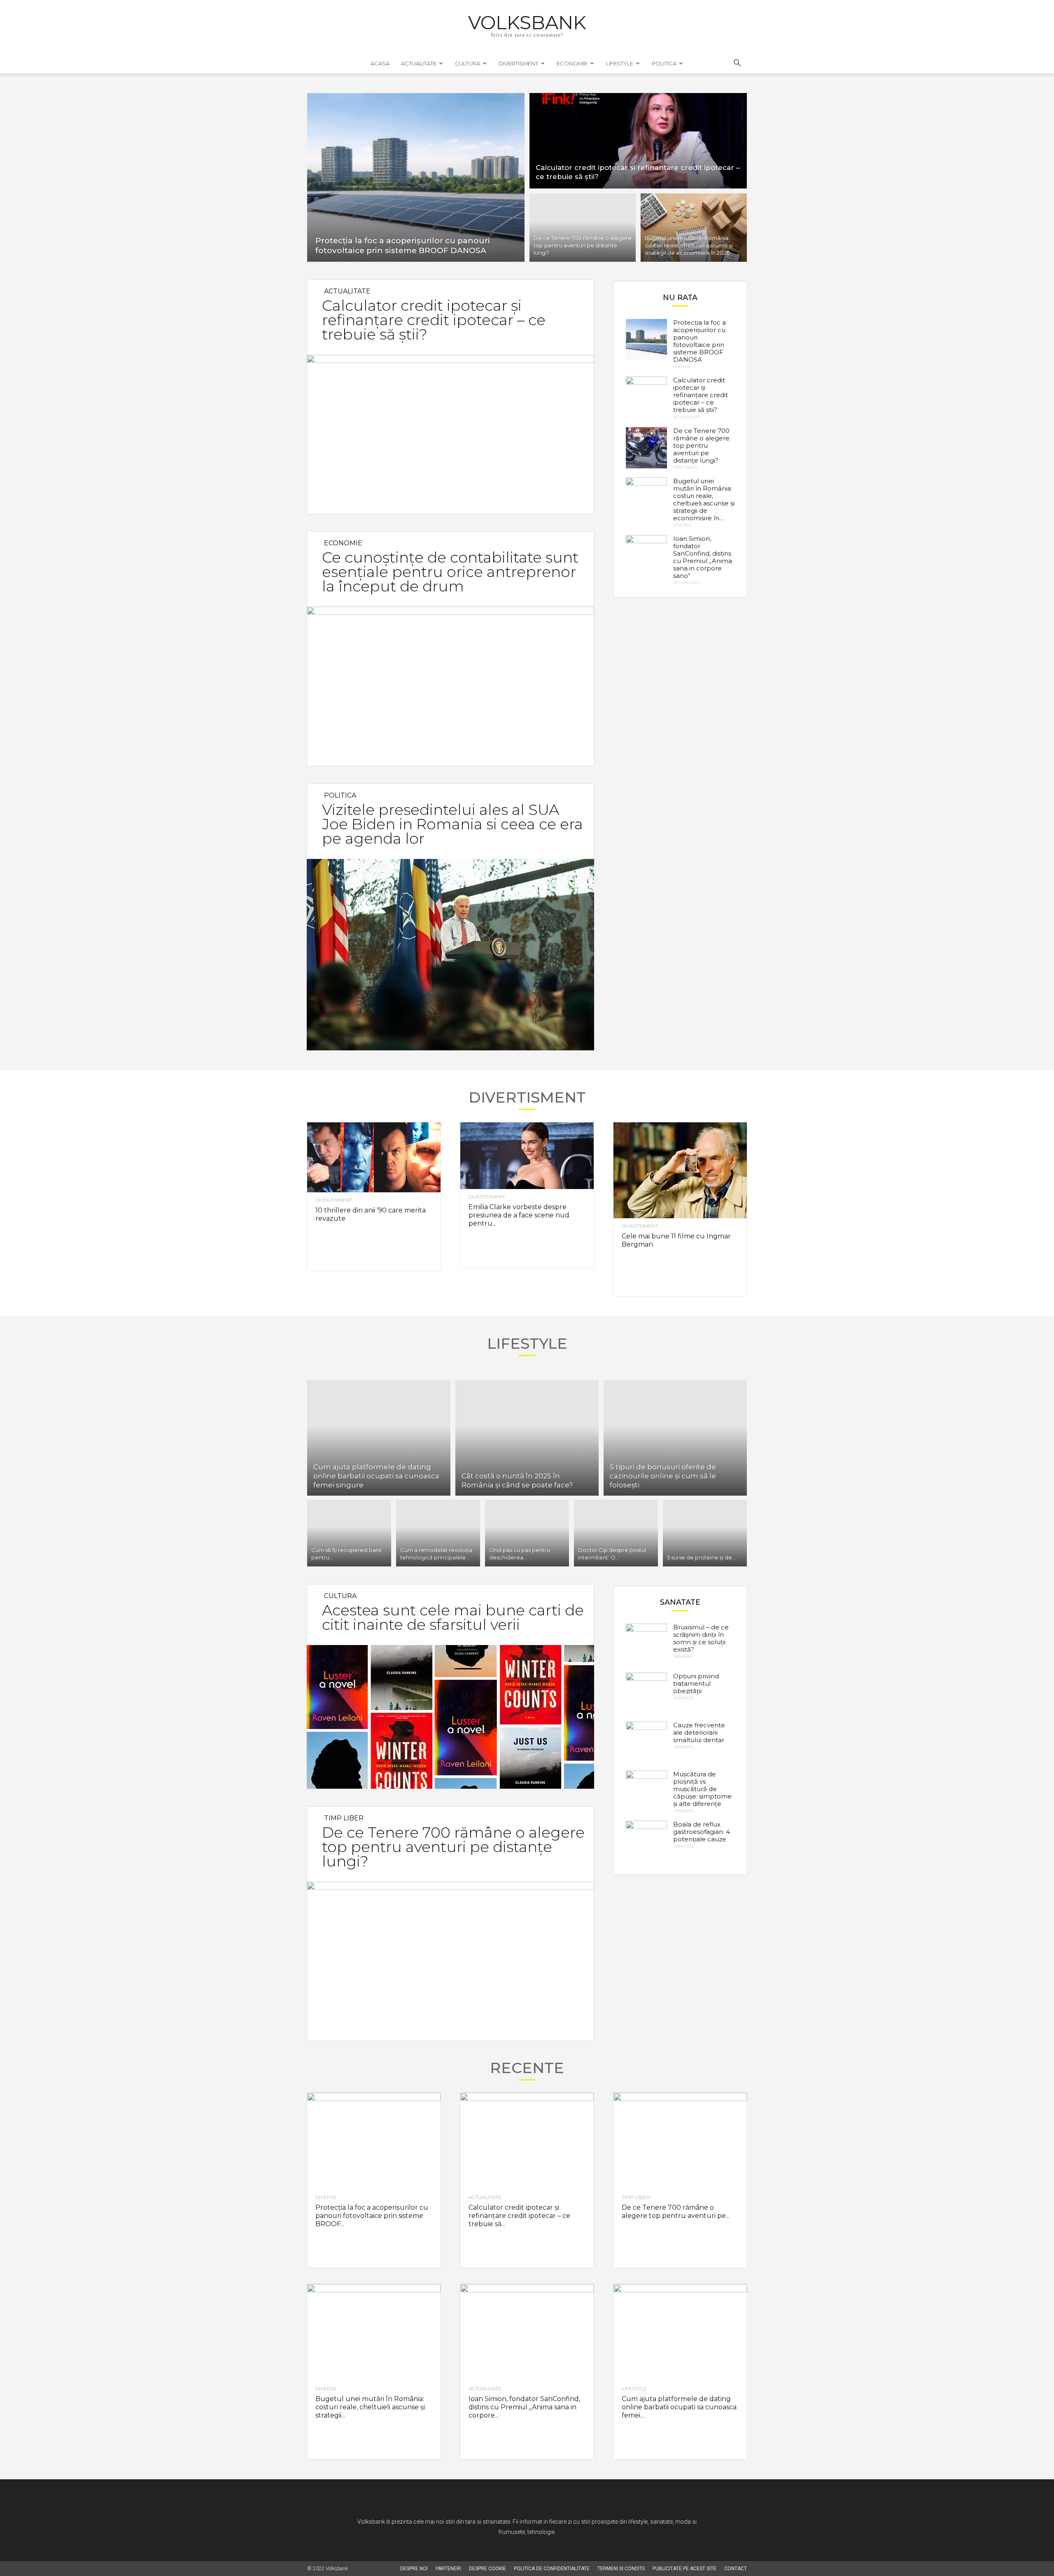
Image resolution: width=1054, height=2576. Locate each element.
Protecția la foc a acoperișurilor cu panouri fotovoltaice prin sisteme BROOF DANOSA (700, 341)
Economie (572, 63)
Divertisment (518, 63)
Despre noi (414, 2569)
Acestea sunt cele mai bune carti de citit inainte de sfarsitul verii (453, 1617)
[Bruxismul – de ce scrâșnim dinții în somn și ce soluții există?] (646, 1644)
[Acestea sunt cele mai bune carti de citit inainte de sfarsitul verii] (450, 1717)
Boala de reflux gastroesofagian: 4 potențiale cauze (702, 1832)
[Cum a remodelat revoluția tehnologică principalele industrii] (438, 1533)
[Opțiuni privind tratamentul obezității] (646, 1693)
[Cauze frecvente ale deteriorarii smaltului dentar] (646, 1742)
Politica (664, 63)
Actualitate (419, 63)
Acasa (380, 63)
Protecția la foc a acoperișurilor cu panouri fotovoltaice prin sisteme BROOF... (372, 2216)
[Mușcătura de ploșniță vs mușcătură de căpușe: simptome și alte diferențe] (646, 1791)
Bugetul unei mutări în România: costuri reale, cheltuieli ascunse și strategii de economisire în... (704, 499)
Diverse (682, 367)
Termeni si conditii (621, 2569)
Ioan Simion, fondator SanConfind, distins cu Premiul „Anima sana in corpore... (524, 2407)
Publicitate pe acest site (684, 2569)
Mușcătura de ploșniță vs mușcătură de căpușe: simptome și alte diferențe (702, 1789)
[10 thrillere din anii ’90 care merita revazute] (374, 1158)
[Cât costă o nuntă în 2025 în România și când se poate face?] (527, 1438)
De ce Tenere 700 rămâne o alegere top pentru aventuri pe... (676, 2212)
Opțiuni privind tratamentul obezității (696, 1684)
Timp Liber (685, 468)
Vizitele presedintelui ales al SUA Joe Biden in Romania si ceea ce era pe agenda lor (452, 824)
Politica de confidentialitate (552, 2569)
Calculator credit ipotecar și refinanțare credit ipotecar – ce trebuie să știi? (434, 320)
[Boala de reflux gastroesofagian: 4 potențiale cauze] (646, 1841)
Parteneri (448, 2569)
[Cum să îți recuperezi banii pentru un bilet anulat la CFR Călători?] (349, 1533)
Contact (736, 2569)
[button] (737, 64)
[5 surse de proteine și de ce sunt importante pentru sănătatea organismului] (705, 1533)
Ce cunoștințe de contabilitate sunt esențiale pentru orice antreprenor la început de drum (450, 572)
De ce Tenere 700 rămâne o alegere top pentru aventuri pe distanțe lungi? (701, 446)
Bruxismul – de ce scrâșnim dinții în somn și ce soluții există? (701, 1638)
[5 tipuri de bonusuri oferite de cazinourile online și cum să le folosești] (675, 1438)
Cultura (468, 63)
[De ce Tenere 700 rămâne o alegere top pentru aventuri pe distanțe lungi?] (583, 229)
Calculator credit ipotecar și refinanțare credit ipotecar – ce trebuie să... (519, 2216)
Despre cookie (487, 2569)
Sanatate (684, 1657)
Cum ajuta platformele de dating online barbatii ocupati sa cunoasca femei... (679, 2407)
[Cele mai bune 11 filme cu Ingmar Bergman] (680, 1170)
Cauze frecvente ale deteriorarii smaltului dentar (699, 1732)
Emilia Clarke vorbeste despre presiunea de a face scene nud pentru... (519, 1215)
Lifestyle (620, 63)
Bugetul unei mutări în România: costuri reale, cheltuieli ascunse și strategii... (370, 2407)
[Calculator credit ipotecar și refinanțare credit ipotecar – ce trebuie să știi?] (638, 140)
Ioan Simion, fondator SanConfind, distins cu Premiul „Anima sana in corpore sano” (703, 557)
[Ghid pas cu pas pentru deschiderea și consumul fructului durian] (527, 1533)
